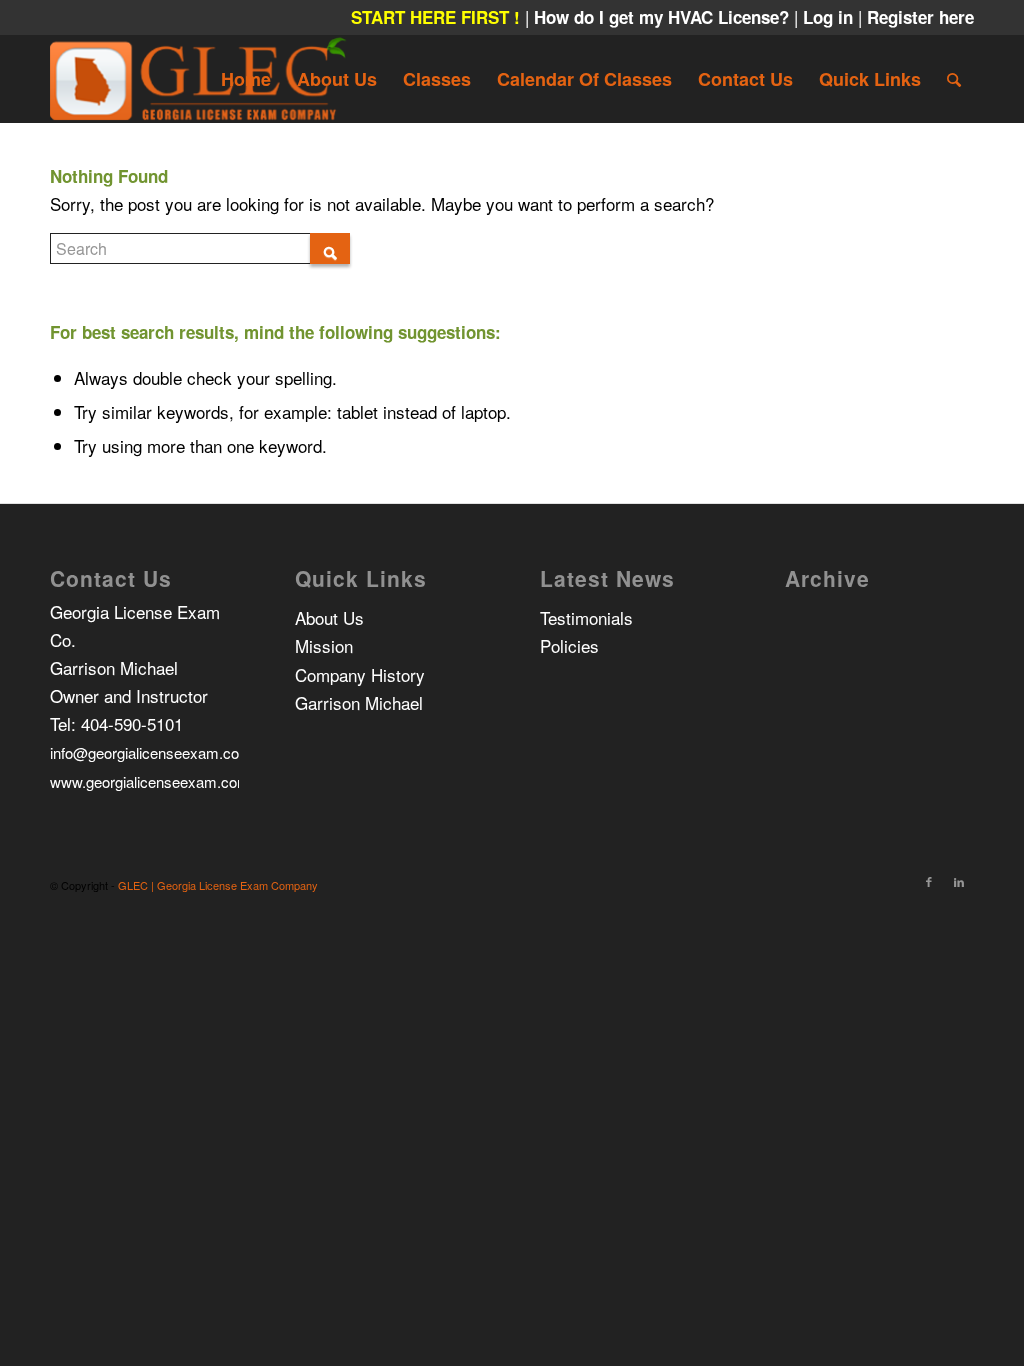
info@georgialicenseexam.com (151, 752)
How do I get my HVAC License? (664, 17)
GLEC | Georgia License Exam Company (218, 885)
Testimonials (586, 617)
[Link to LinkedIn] (959, 881)
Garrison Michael (359, 702)
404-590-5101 (132, 723)
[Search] (954, 79)
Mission (324, 645)
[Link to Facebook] (929, 881)
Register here (920, 17)
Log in (830, 17)
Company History (360, 674)
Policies (569, 645)
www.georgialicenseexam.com (150, 781)
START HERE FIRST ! (435, 17)
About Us (329, 617)
